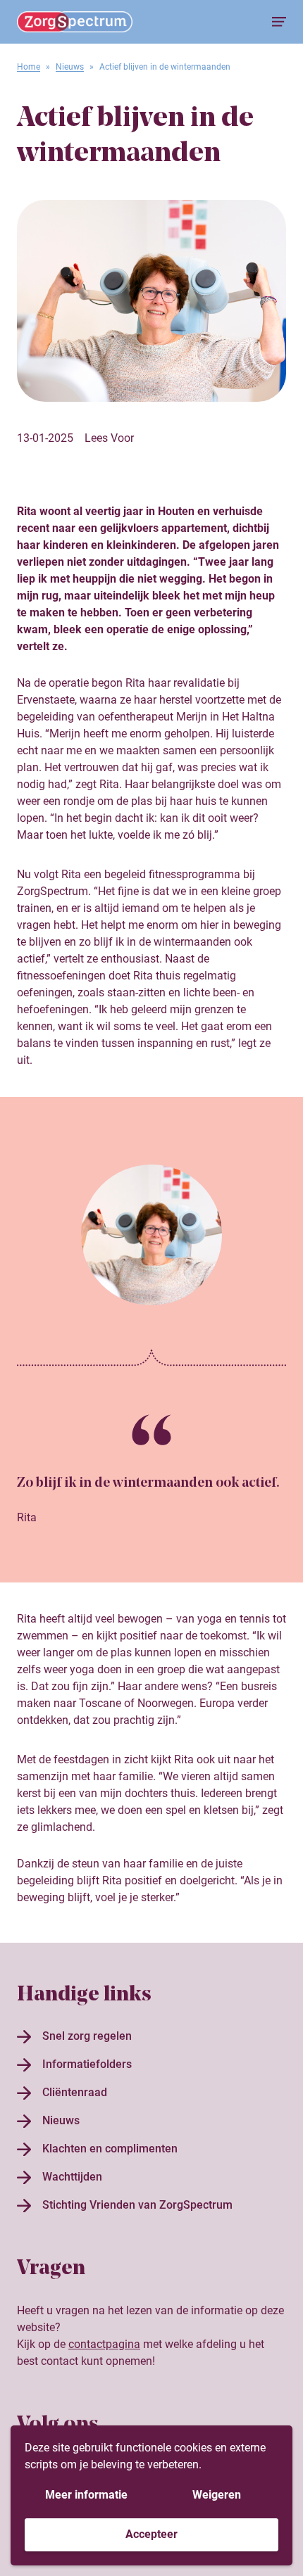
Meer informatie (86, 2495)
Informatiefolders (87, 2064)
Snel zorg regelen (87, 2036)
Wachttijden (72, 2177)
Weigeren (217, 2495)
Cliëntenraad (75, 2092)
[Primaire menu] (279, 22)
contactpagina (104, 2344)
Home (29, 67)
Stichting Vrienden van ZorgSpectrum (137, 2205)
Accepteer (151, 2534)
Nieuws (70, 67)
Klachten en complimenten (110, 2149)
